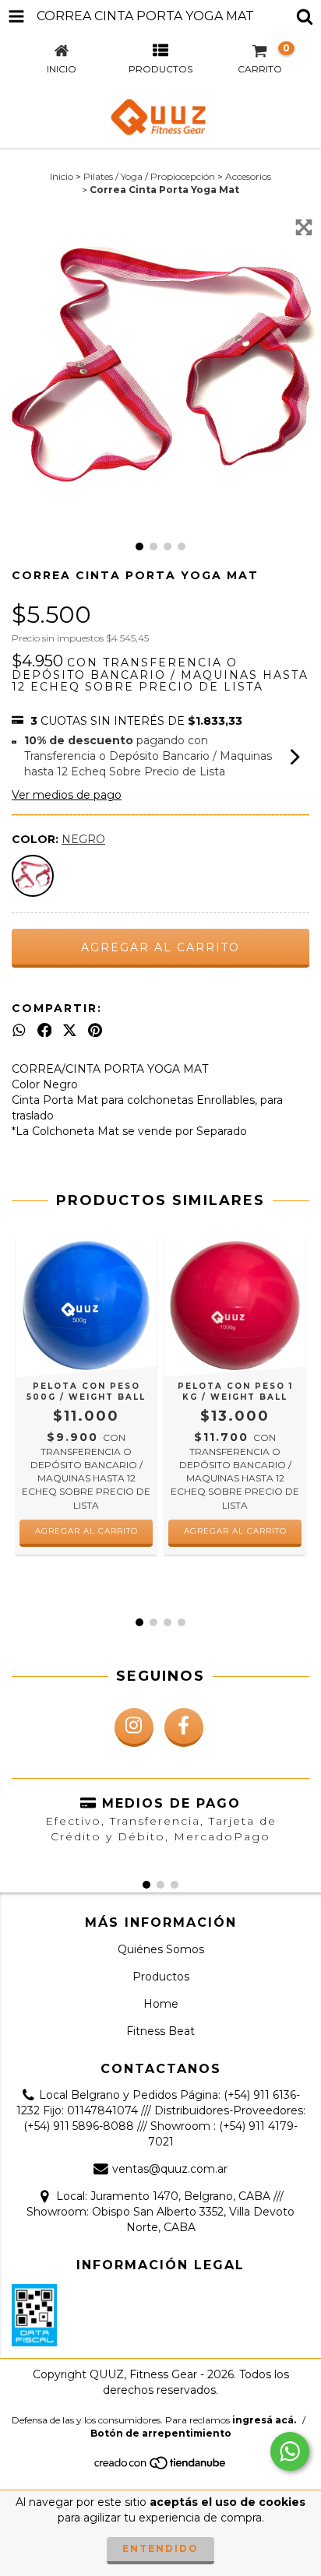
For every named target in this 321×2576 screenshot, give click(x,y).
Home (161, 2004)
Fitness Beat (160, 2031)
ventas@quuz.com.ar (170, 2169)
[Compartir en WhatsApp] (19, 1030)
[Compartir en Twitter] (70, 1030)
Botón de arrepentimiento (161, 2433)
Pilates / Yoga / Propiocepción (149, 176)
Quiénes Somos (161, 1949)
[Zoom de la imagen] (304, 227)
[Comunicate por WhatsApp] (290, 2451)
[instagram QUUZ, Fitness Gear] (134, 1727)
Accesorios (248, 176)
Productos (161, 1977)
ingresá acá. (264, 2420)
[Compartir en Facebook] (45, 1030)
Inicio (62, 176)
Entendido (160, 2548)
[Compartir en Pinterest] (95, 1030)
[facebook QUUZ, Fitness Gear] (184, 1727)
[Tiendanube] (161, 2467)
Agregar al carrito (86, 1531)
